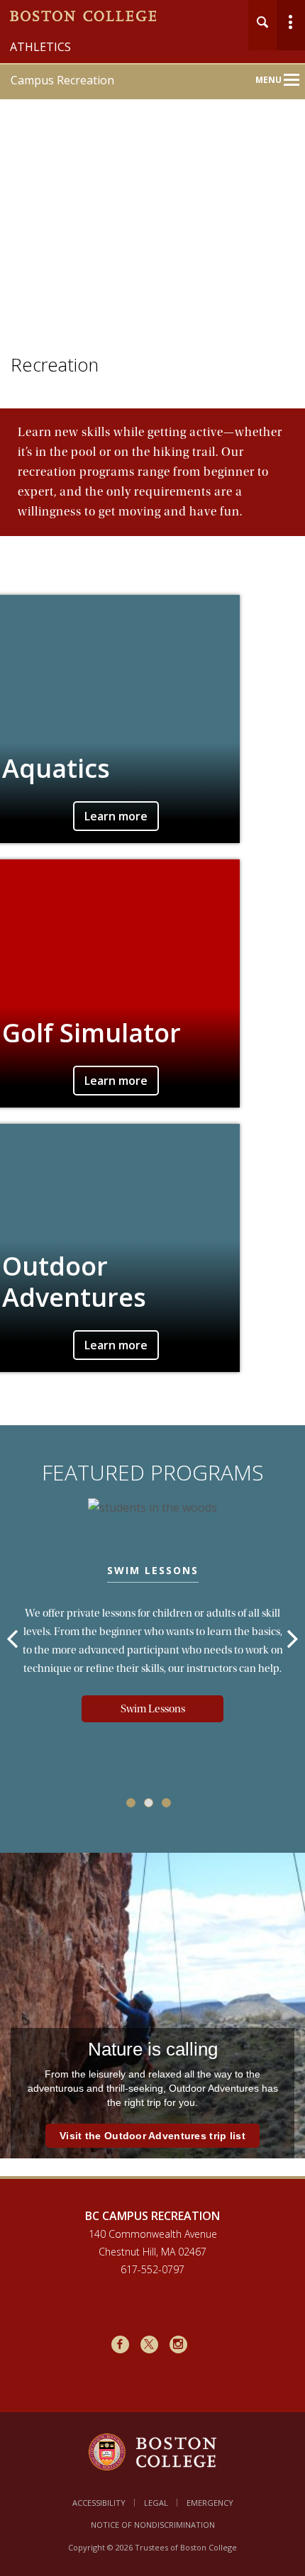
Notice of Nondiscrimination (153, 2525)
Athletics (40, 47)
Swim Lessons (153, 1709)
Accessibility (99, 2503)
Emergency (210, 2503)
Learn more (116, 816)
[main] (152, 1306)
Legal (156, 2503)
